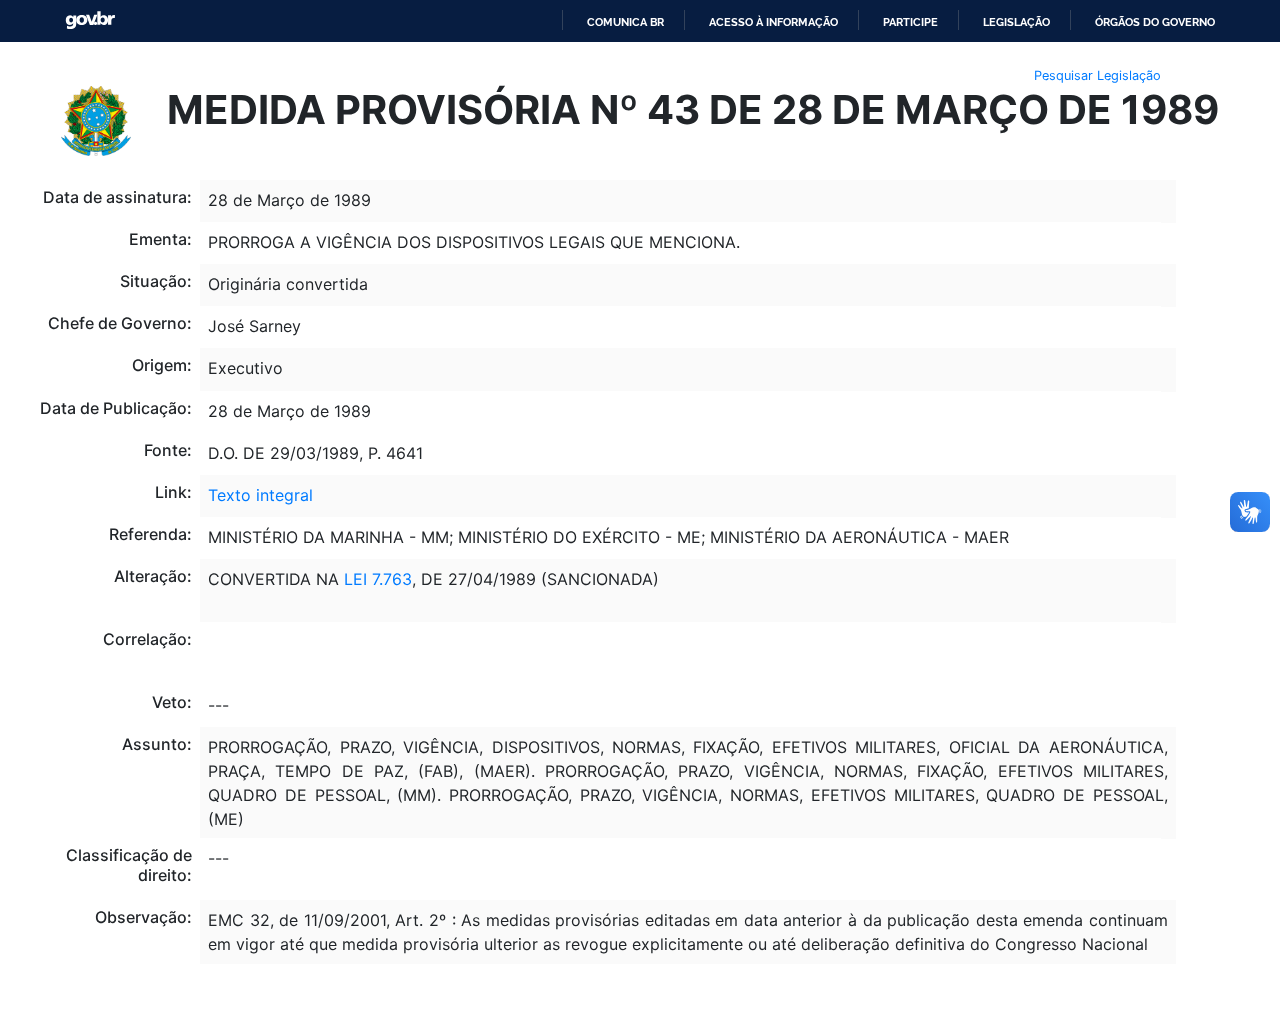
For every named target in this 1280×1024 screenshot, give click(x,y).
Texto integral (260, 495)
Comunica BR (625, 22)
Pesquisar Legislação (1097, 75)
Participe (910, 22)
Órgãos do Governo (1155, 22)
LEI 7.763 (378, 579)
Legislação (1016, 22)
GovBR (90, 20)
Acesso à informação (773, 22)
